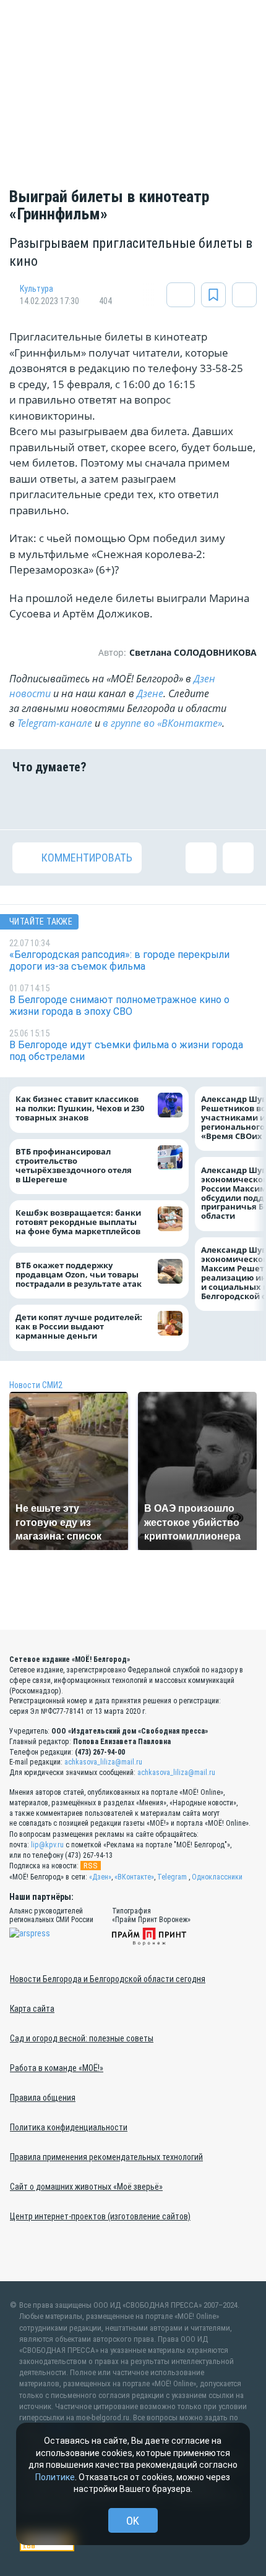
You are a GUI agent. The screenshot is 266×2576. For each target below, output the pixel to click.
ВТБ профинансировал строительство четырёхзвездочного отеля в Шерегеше (74, 1166)
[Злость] (238, 802)
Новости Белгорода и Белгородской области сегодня (108, 1979)
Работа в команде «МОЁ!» (57, 2068)
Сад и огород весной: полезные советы (82, 2038)
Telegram (172, 1877)
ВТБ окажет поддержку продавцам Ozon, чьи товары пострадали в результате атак (79, 1275)
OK (133, 2521)
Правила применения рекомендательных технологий (106, 2157)
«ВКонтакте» (134, 1877)
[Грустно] (196, 802)
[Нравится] (28, 802)
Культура (36, 289)
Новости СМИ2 (36, 1385)
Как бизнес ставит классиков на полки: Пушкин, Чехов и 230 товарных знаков (80, 1109)
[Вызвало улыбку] (70, 802)
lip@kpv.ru (47, 1845)
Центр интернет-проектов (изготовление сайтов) (100, 2216)
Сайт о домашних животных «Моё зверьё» (86, 2187)
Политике (55, 2477)
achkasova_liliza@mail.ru (103, 1762)
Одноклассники (217, 1877)
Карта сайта (32, 2009)
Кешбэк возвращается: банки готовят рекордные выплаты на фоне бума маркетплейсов (78, 1223)
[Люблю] (112, 802)
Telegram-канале (55, 723)
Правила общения (43, 2098)
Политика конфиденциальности (69, 2127)
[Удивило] (154, 802)
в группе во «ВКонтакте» (162, 723)
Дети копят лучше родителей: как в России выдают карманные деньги (79, 1327)
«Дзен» (100, 1877)
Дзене (150, 693)
